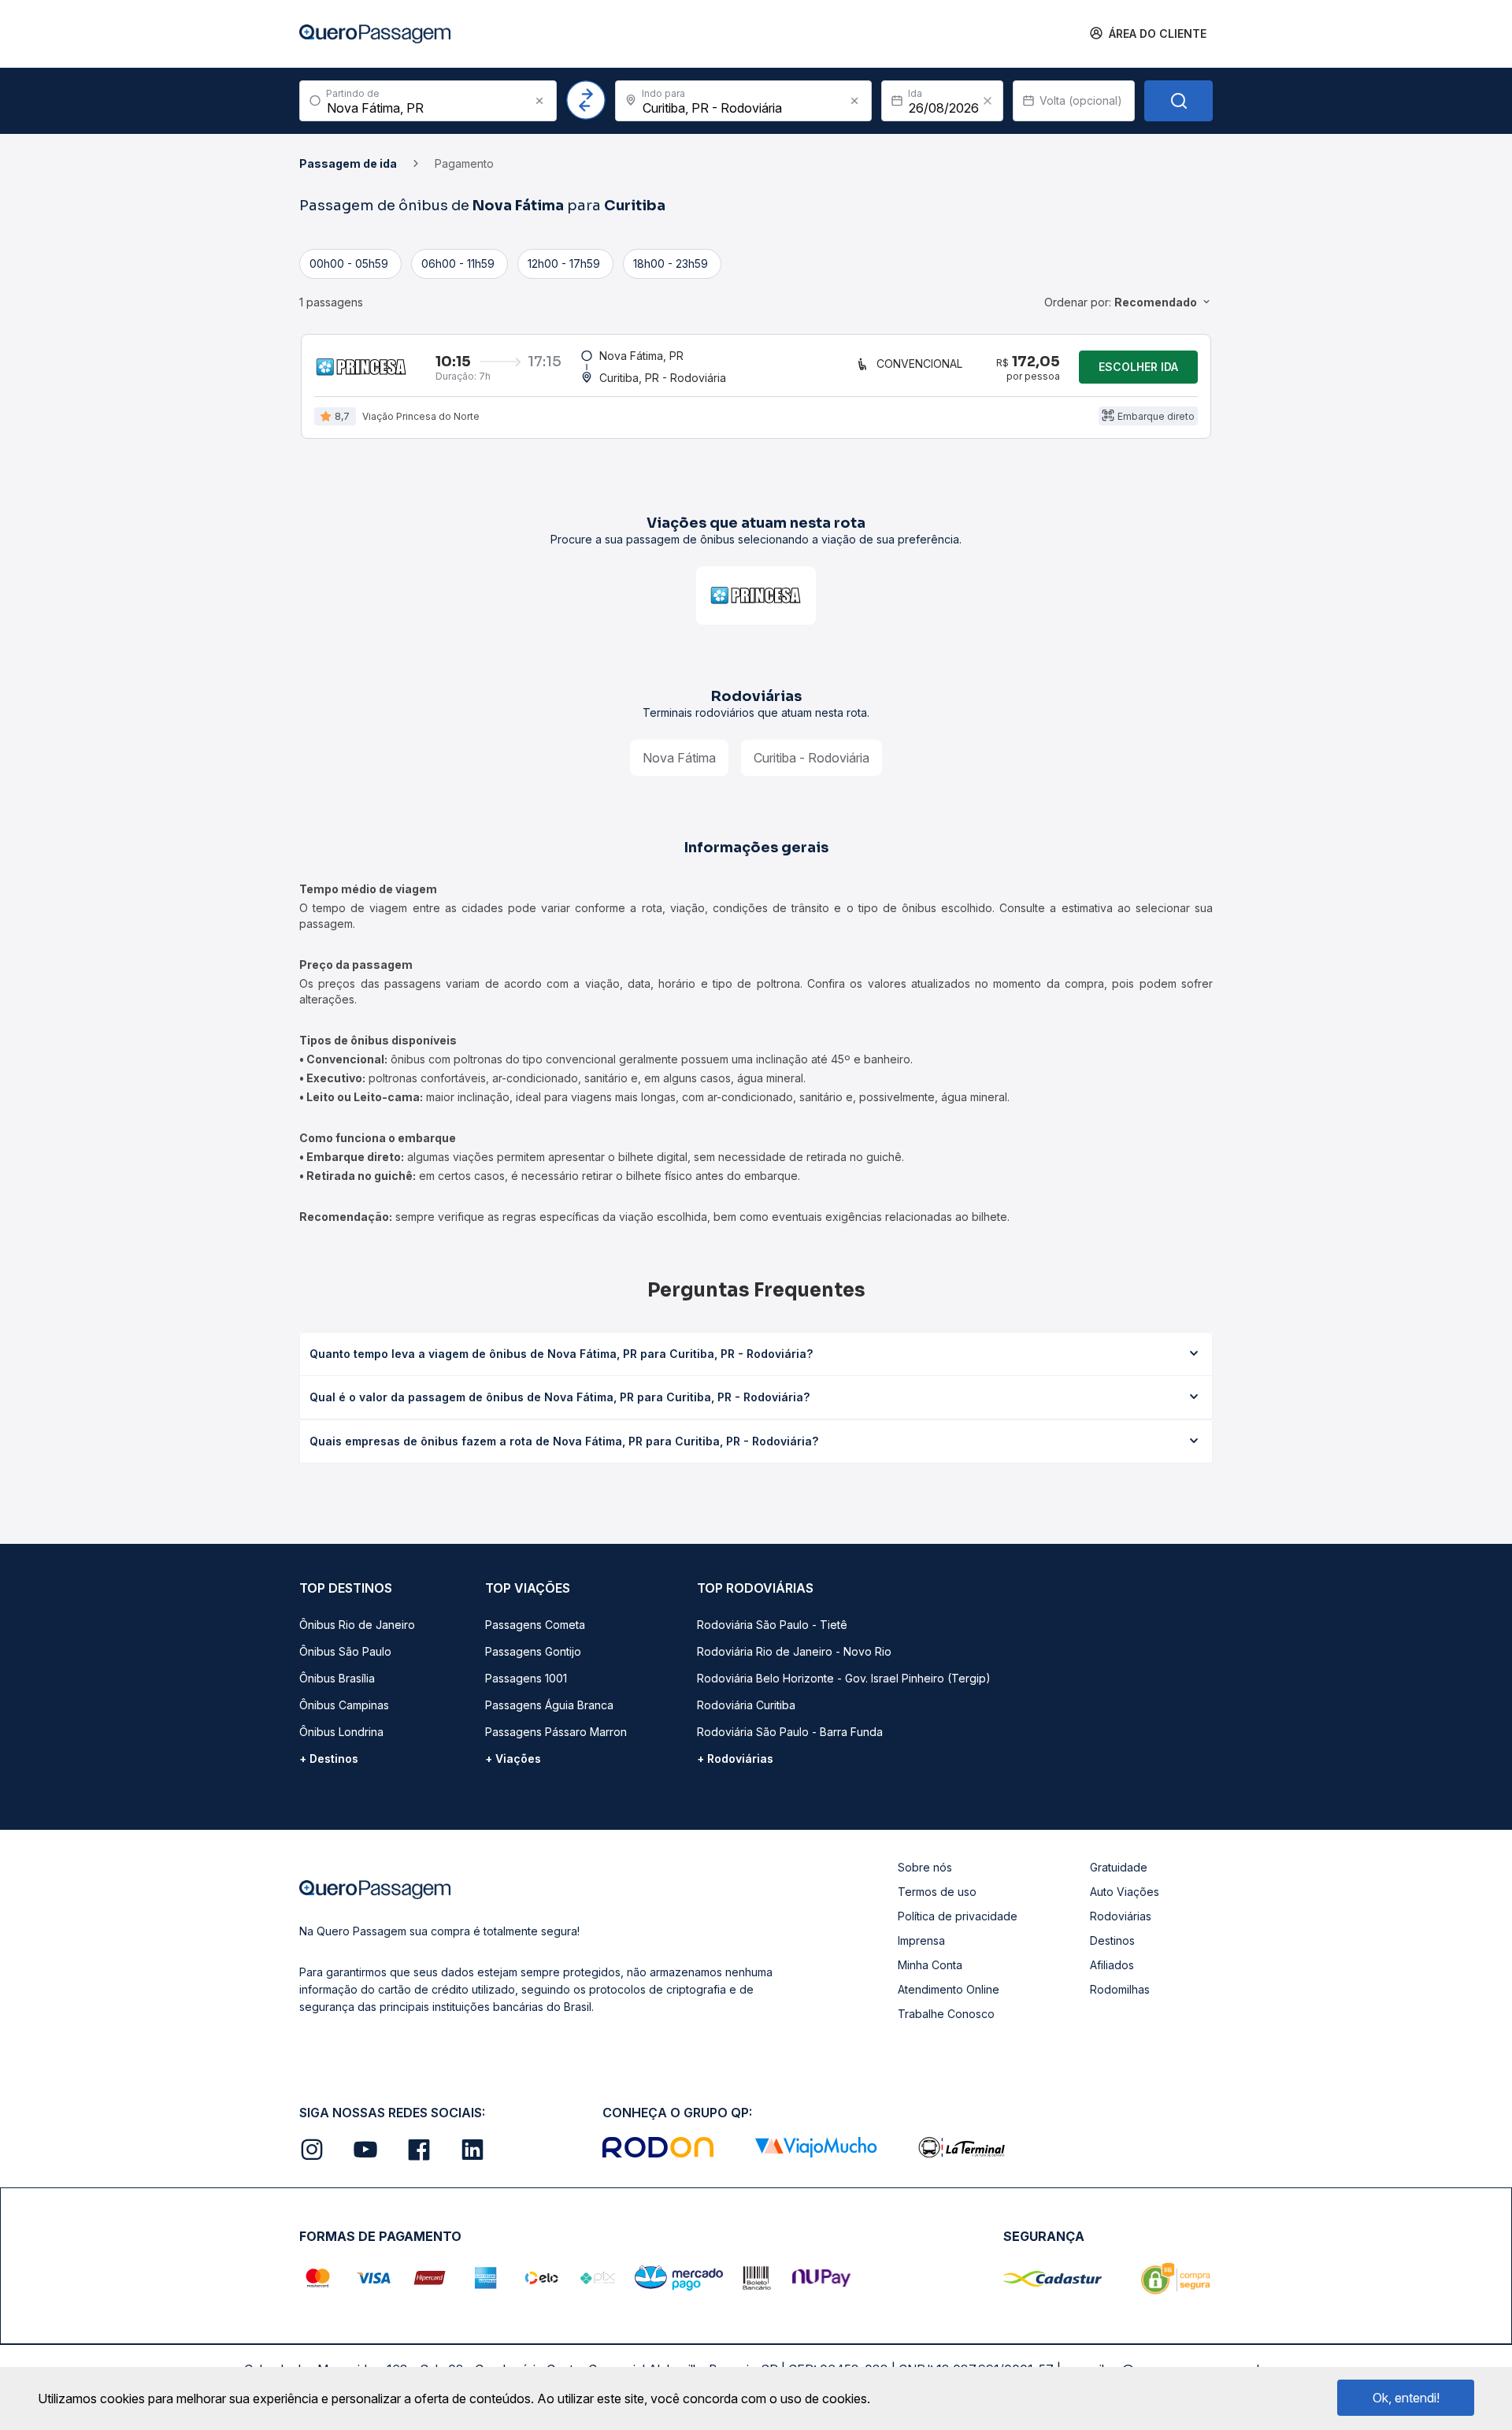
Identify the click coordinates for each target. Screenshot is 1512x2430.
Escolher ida (1138, 367)
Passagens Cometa (535, 1625)
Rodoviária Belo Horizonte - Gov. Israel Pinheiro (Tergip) (844, 1678)
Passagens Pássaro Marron (556, 1732)
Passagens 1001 (526, 1678)
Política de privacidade (958, 1916)
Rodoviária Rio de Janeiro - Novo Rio (794, 1651)
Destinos (1112, 1940)
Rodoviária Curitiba (746, 1705)
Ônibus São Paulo (345, 1651)
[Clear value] (988, 101)
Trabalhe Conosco (946, 2014)
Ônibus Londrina (341, 1732)
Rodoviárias (1121, 1916)
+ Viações (513, 1759)
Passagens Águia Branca (549, 1705)
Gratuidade (1119, 1867)
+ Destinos (329, 1759)
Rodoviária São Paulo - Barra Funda (790, 1732)
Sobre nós (925, 1867)
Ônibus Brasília (337, 1678)
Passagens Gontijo (533, 1651)
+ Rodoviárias (735, 1759)
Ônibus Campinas (344, 1705)
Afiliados (1112, 1965)
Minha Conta (930, 1965)
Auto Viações (1125, 1892)
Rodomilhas (1120, 1989)
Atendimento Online (949, 1989)
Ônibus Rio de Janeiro (357, 1625)
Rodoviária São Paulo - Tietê (772, 1625)
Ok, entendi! (1406, 2398)
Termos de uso (937, 1892)
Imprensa (921, 1940)
